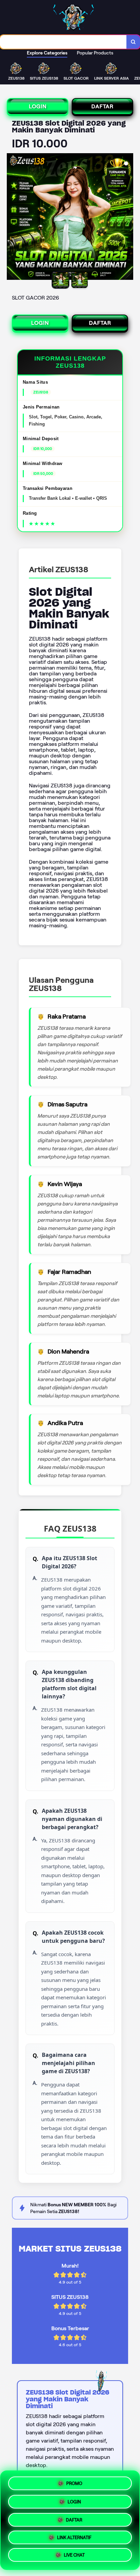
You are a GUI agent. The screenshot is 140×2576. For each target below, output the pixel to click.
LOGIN (38, 106)
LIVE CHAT (74, 2556)
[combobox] (63, 42)
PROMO (74, 2481)
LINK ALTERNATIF (74, 2537)
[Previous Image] (12, 218)
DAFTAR (102, 106)
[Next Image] (128, 218)
